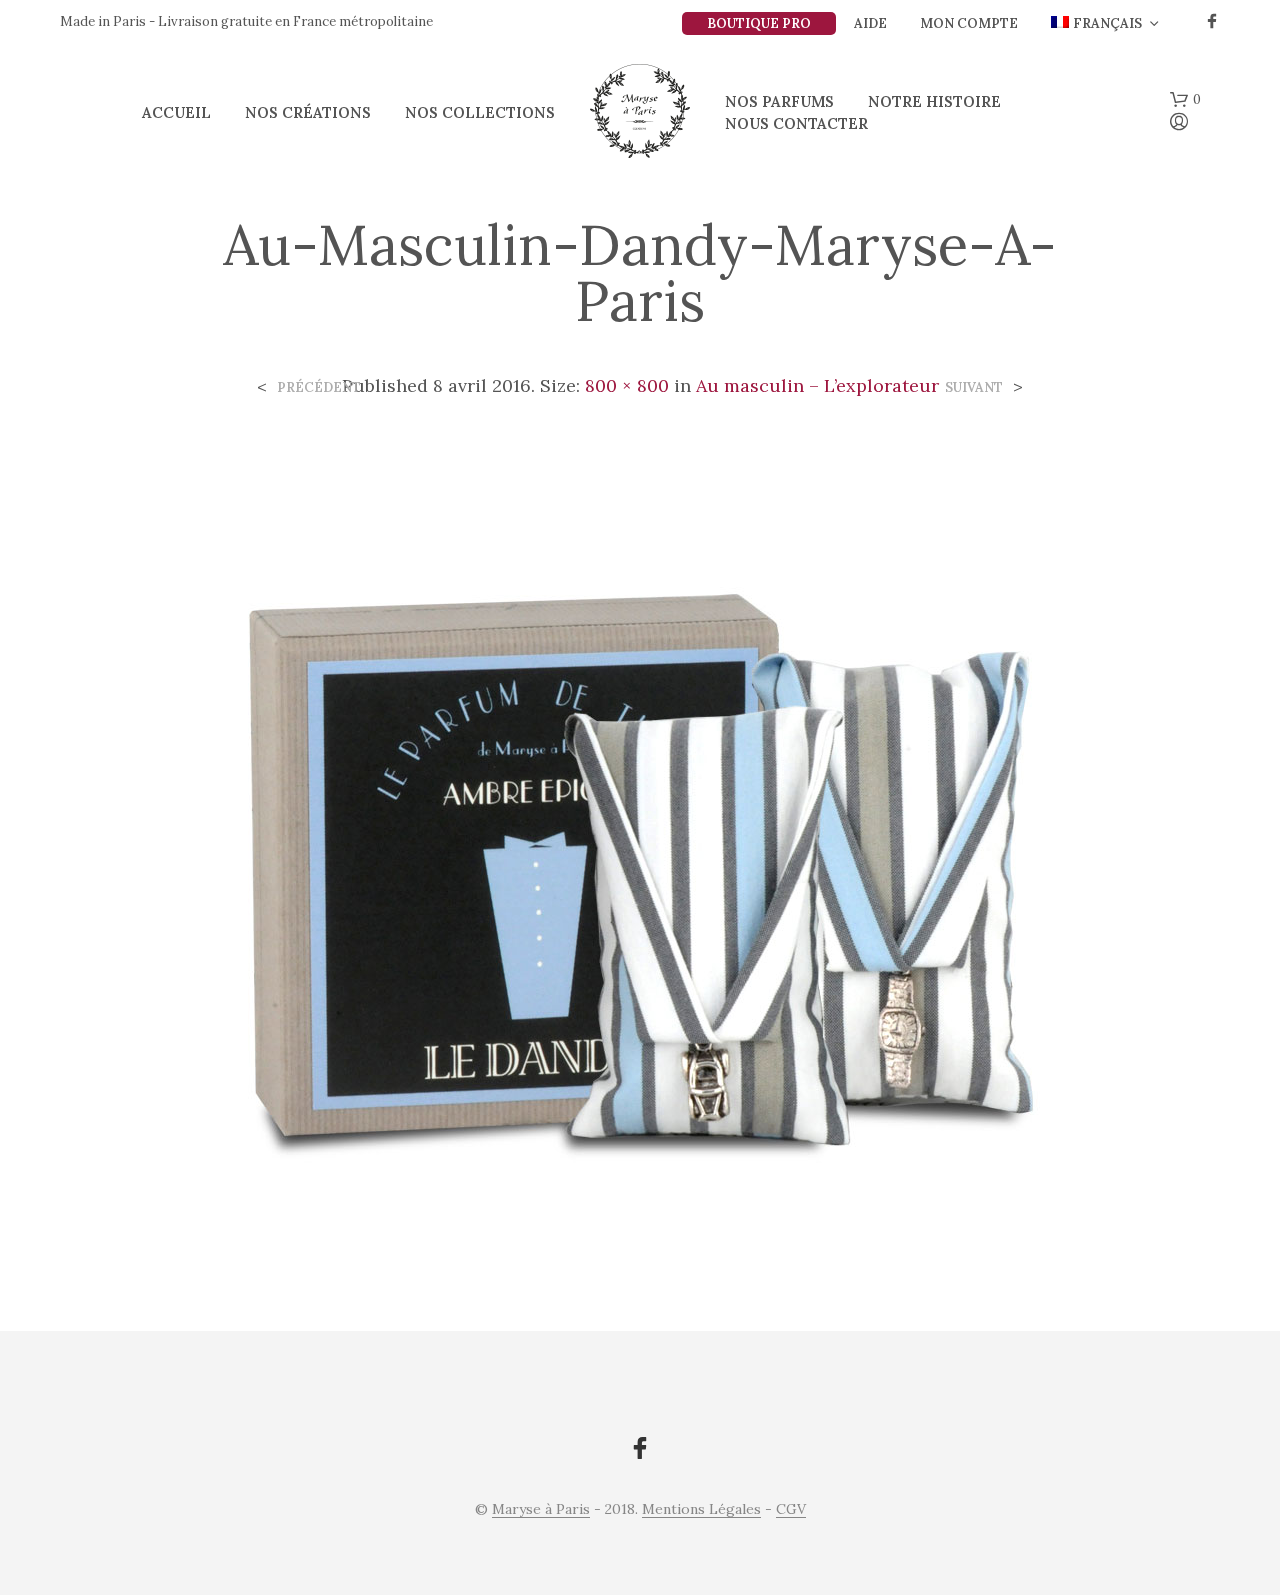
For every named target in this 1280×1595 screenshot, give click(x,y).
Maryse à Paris (541, 1510)
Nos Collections (480, 112)
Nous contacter (796, 123)
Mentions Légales (701, 1510)
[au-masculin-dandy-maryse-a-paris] (640, 849)
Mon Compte (969, 23)
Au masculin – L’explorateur (817, 385)
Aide (870, 23)
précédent (319, 387)
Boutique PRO (759, 23)
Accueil (176, 112)
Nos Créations (308, 112)
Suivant (974, 387)
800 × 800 (627, 385)
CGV (791, 1510)
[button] (1185, 100)
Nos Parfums (779, 101)
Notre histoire (934, 101)
